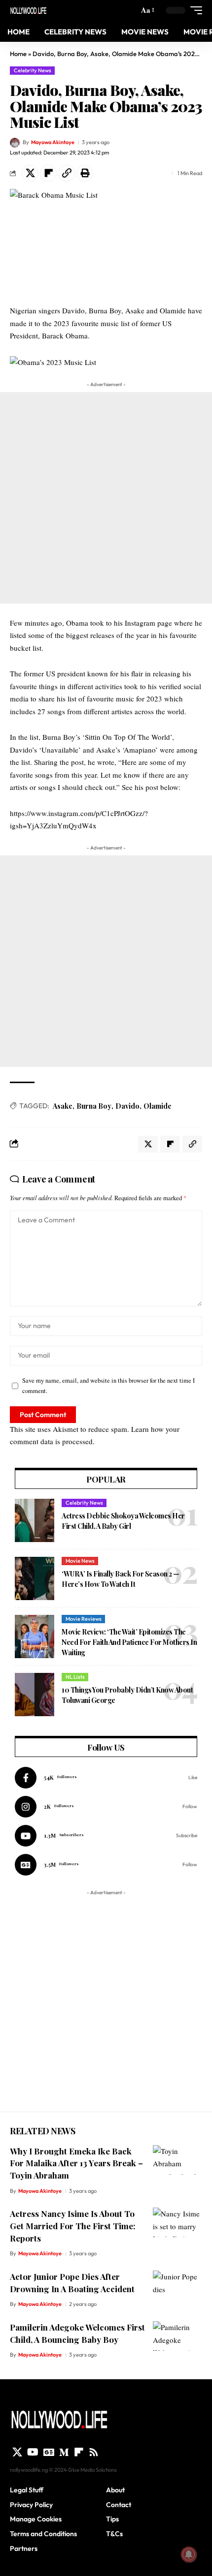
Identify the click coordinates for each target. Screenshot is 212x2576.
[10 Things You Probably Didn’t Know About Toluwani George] (35, 1695)
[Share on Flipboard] (48, 173)
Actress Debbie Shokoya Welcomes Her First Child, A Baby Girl (123, 1521)
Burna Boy (94, 1106)
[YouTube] (33, 2452)
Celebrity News (33, 70)
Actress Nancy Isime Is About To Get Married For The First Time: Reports (73, 2226)
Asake (63, 1106)
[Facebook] (106, 1778)
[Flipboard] (79, 2452)
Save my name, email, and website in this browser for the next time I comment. (108, 1386)
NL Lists (75, 1677)
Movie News (80, 1561)
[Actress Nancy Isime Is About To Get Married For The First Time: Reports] (177, 2222)
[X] (17, 2452)
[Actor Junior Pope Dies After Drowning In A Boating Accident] (177, 2285)
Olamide (158, 1106)
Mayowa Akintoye (53, 142)
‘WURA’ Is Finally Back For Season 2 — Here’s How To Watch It (121, 1579)
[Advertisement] (106, 498)
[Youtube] (106, 1836)
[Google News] (106, 1865)
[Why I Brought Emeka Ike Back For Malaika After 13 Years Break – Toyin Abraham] (177, 2160)
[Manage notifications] (189, 2554)
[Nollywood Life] (28, 10)
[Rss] (94, 2452)
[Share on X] (30, 173)
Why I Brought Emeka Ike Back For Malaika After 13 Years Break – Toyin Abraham (76, 2163)
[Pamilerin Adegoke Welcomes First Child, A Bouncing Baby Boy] (177, 2336)
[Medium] (64, 2452)
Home (18, 54)
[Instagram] (106, 1807)
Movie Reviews (84, 1619)
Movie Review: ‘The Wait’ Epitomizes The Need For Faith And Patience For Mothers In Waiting (129, 1642)
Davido (127, 1106)
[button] (147, 10)
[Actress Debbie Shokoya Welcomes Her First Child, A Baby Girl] (35, 1520)
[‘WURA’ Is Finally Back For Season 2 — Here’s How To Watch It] (35, 1578)
